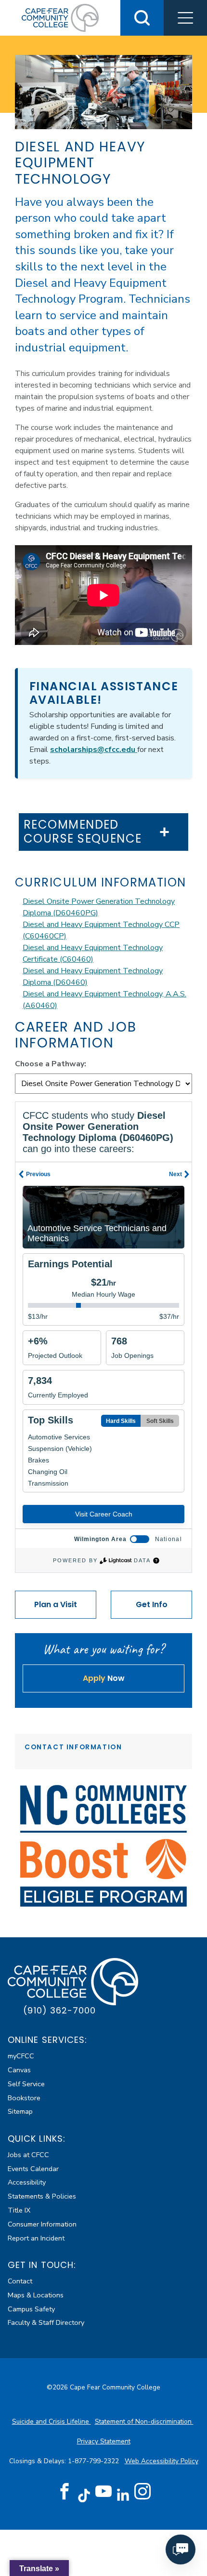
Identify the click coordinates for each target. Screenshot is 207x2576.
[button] (185, 18)
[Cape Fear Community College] (60, 17)
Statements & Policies (42, 2196)
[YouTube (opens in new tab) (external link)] (103, 2492)
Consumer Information (42, 2224)
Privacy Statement (104, 2441)
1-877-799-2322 (94, 2461)
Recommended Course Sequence (83, 832)
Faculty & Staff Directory (46, 2322)
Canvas (19, 2070)
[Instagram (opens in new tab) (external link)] (142, 2492)
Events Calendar (33, 2169)
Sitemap (20, 2111)
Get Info (152, 1604)
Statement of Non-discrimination (144, 2422)
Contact (20, 2281)
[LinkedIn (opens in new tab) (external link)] (123, 2495)
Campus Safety (31, 2309)
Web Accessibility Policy (162, 2461)
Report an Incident (36, 2238)
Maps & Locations (36, 2295)
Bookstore (24, 2098)
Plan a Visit (56, 1604)
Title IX (19, 2210)
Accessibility (27, 2182)
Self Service (26, 2084)
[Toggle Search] (142, 18)
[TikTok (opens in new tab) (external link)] (84, 2495)
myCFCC (21, 2056)
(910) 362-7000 (59, 2010)
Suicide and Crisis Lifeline (52, 2422)
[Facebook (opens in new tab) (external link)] (65, 2492)
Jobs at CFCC (28, 2155)
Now (104, 1678)
